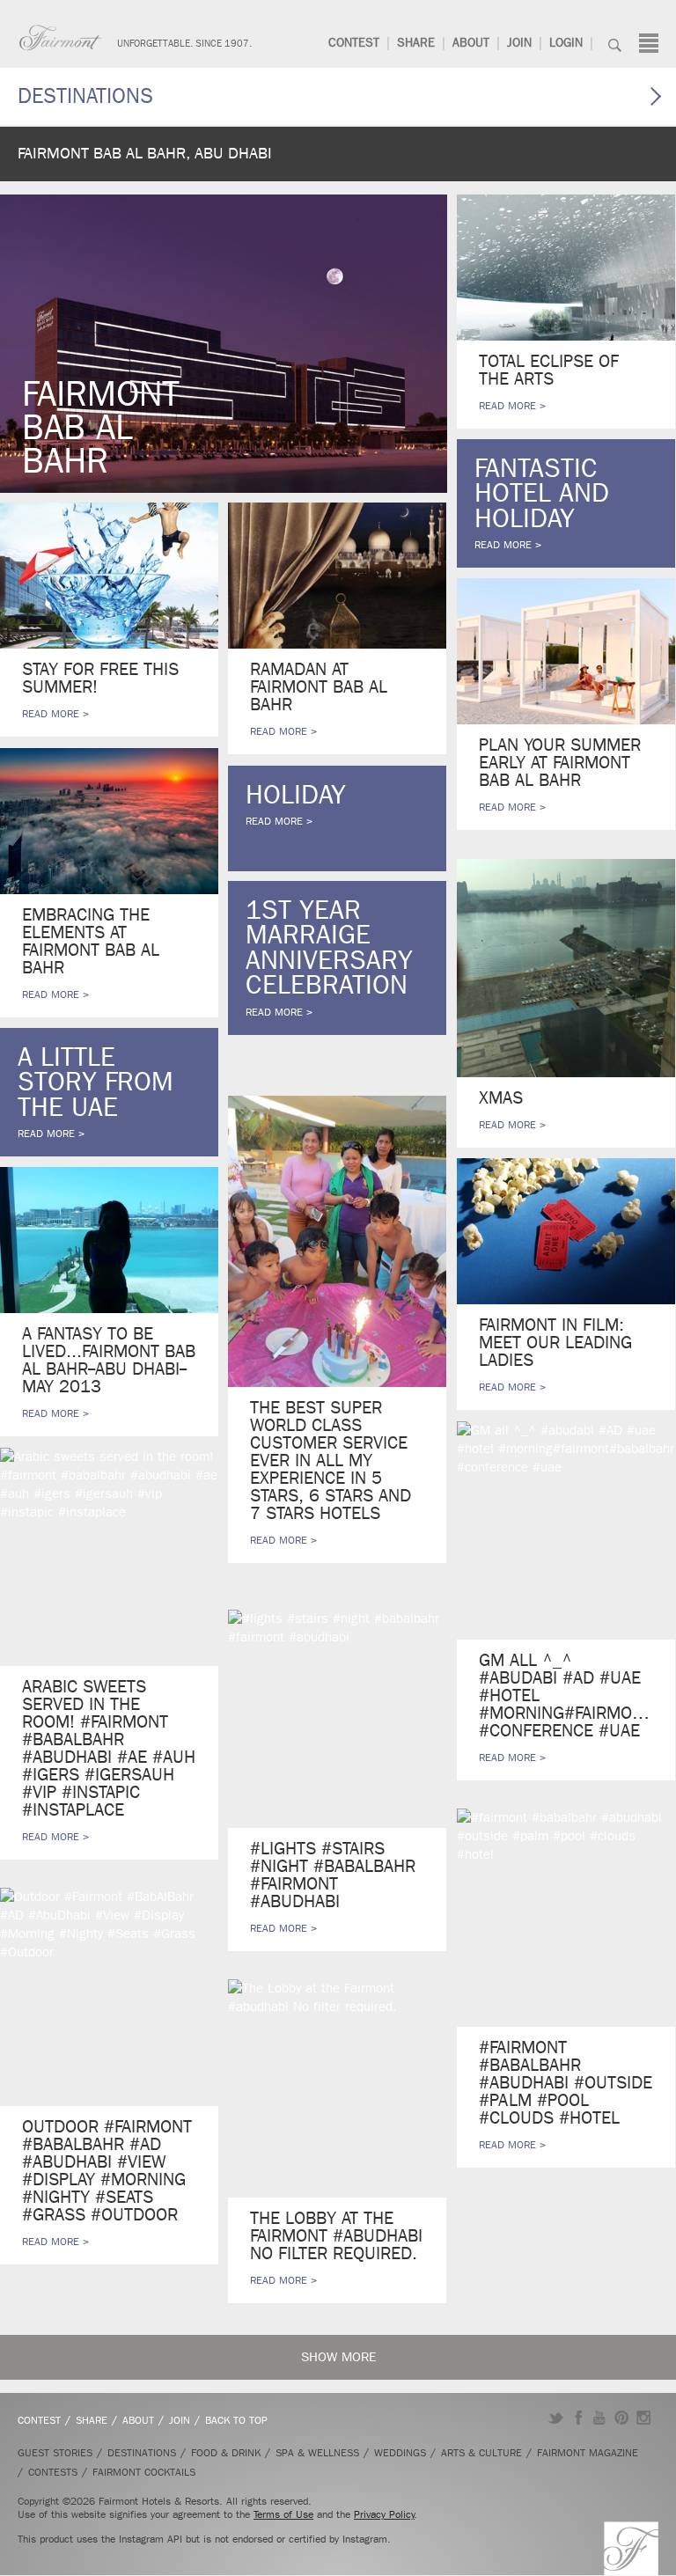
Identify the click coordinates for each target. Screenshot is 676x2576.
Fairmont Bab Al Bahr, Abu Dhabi (145, 154)
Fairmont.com (61, 38)
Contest (354, 43)
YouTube (600, 2418)
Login (566, 43)
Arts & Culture (481, 2453)
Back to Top (236, 2420)
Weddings (400, 2453)
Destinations (85, 96)
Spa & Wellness (317, 2453)
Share (416, 43)
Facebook (578, 2418)
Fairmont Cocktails (144, 2472)
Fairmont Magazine (588, 2453)
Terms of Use (283, 2514)
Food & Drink (226, 2453)
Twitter (556, 2418)
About (471, 43)
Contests (53, 2472)
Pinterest (622, 2418)
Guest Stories (55, 2453)
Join (519, 43)
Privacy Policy (384, 2514)
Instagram (644, 2418)
